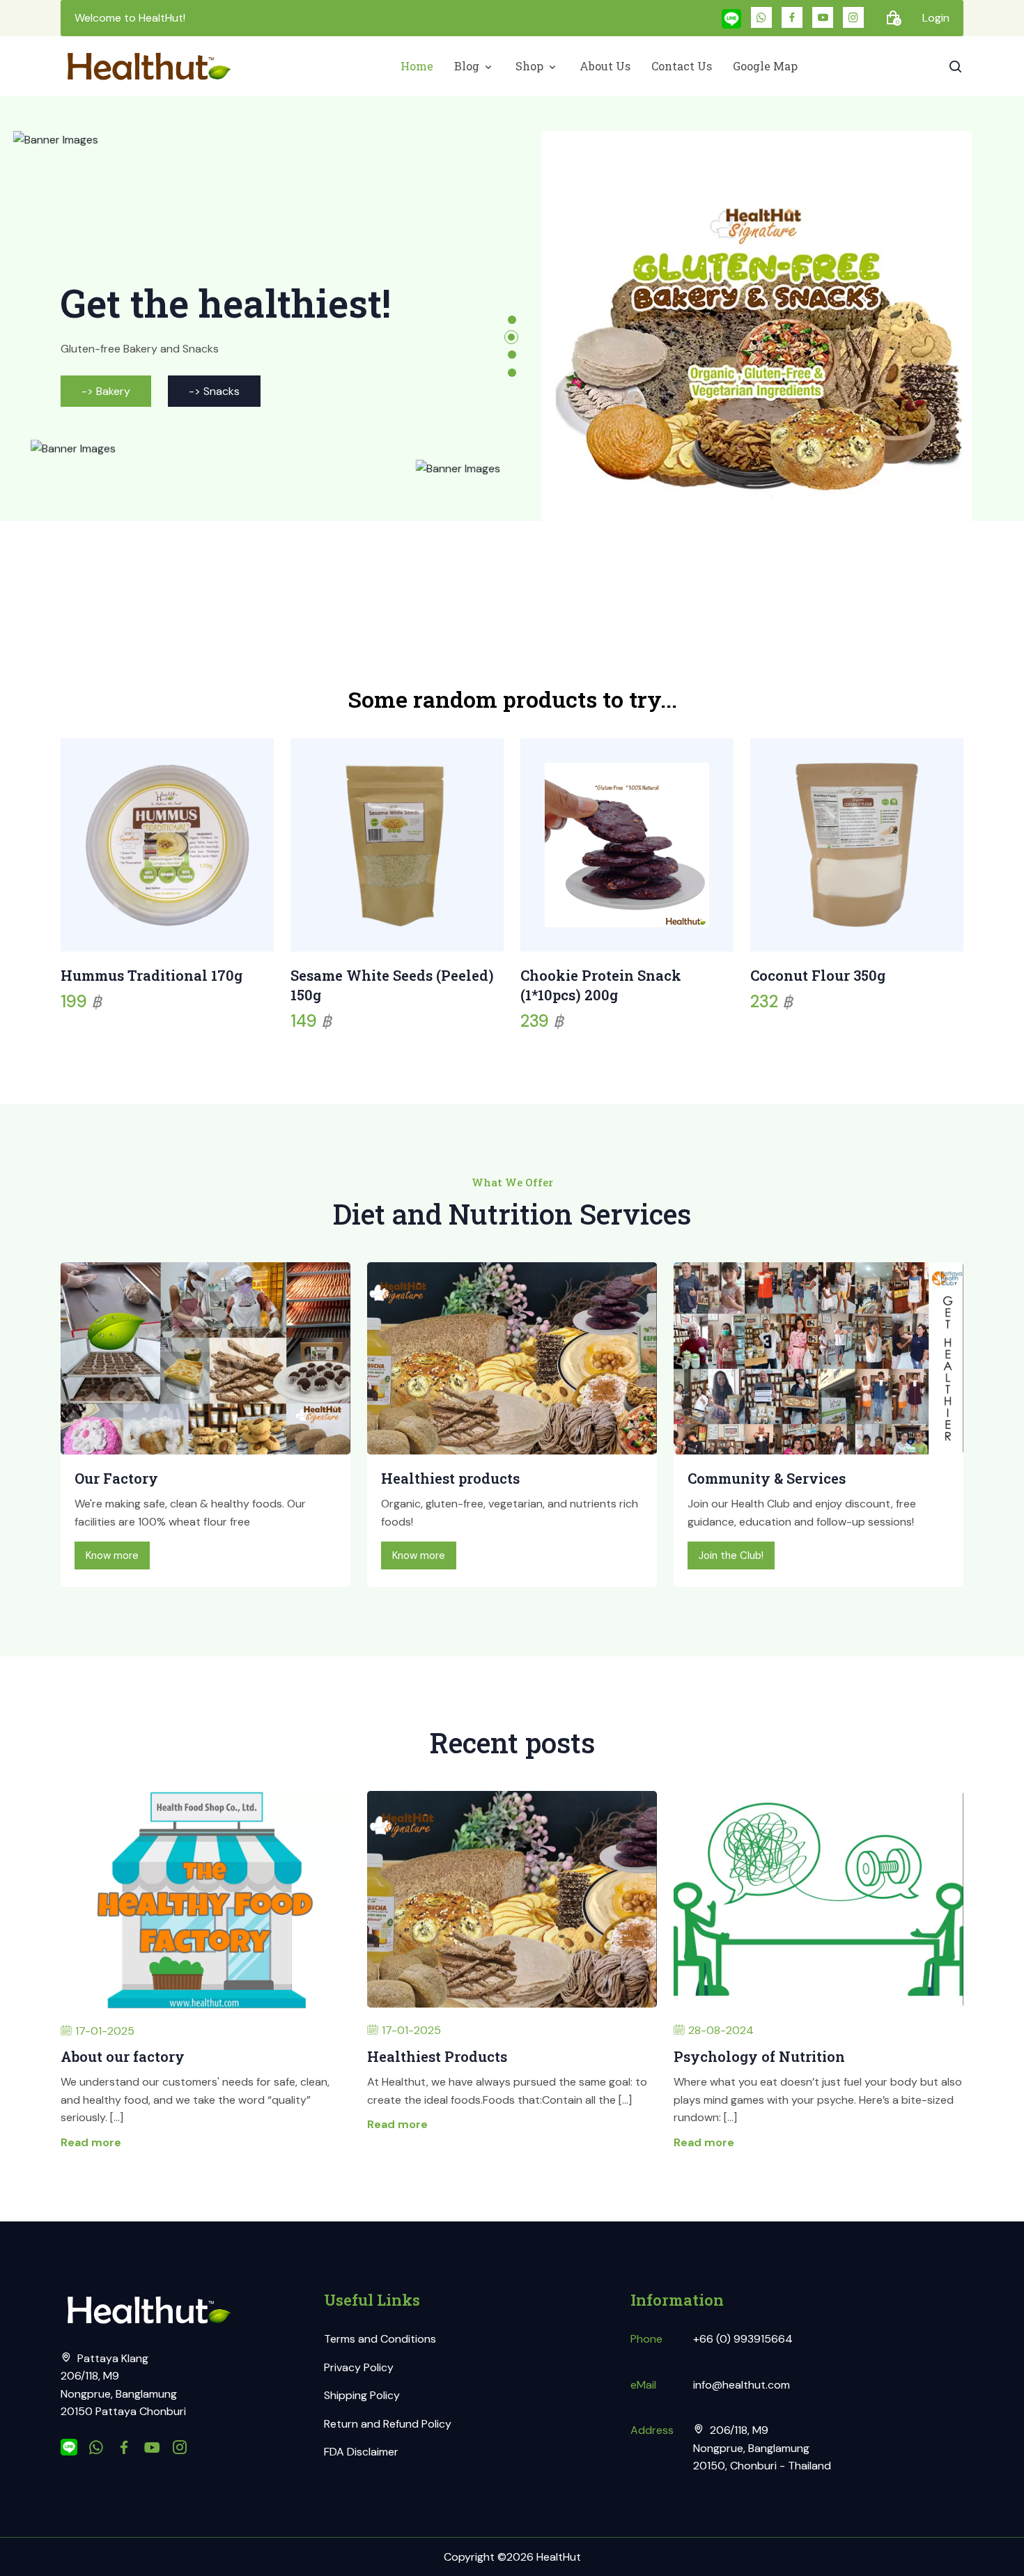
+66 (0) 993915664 (743, 2339)
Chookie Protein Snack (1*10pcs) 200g (601, 985)
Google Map (765, 66)
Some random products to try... (512, 699)
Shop (531, 66)
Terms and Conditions (380, 2339)
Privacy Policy (359, 2367)
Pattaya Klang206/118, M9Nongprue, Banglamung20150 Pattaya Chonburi (123, 2385)
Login (936, 18)
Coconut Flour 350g (818, 975)
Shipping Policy (362, 2395)
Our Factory (116, 1478)
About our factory (123, 2056)
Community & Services (767, 1478)
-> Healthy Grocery (131, 428)
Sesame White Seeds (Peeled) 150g (392, 985)
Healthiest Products (437, 2056)
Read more (91, 2142)
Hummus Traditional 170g (152, 975)
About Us (605, 66)
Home (417, 66)
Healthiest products (450, 1478)
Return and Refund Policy (388, 2424)
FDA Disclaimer (361, 2452)
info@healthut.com (742, 2385)
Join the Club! (731, 1555)
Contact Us (682, 66)
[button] (512, 320)
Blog (468, 66)
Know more (112, 1555)
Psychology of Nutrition (759, 2056)
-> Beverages (273, 428)
